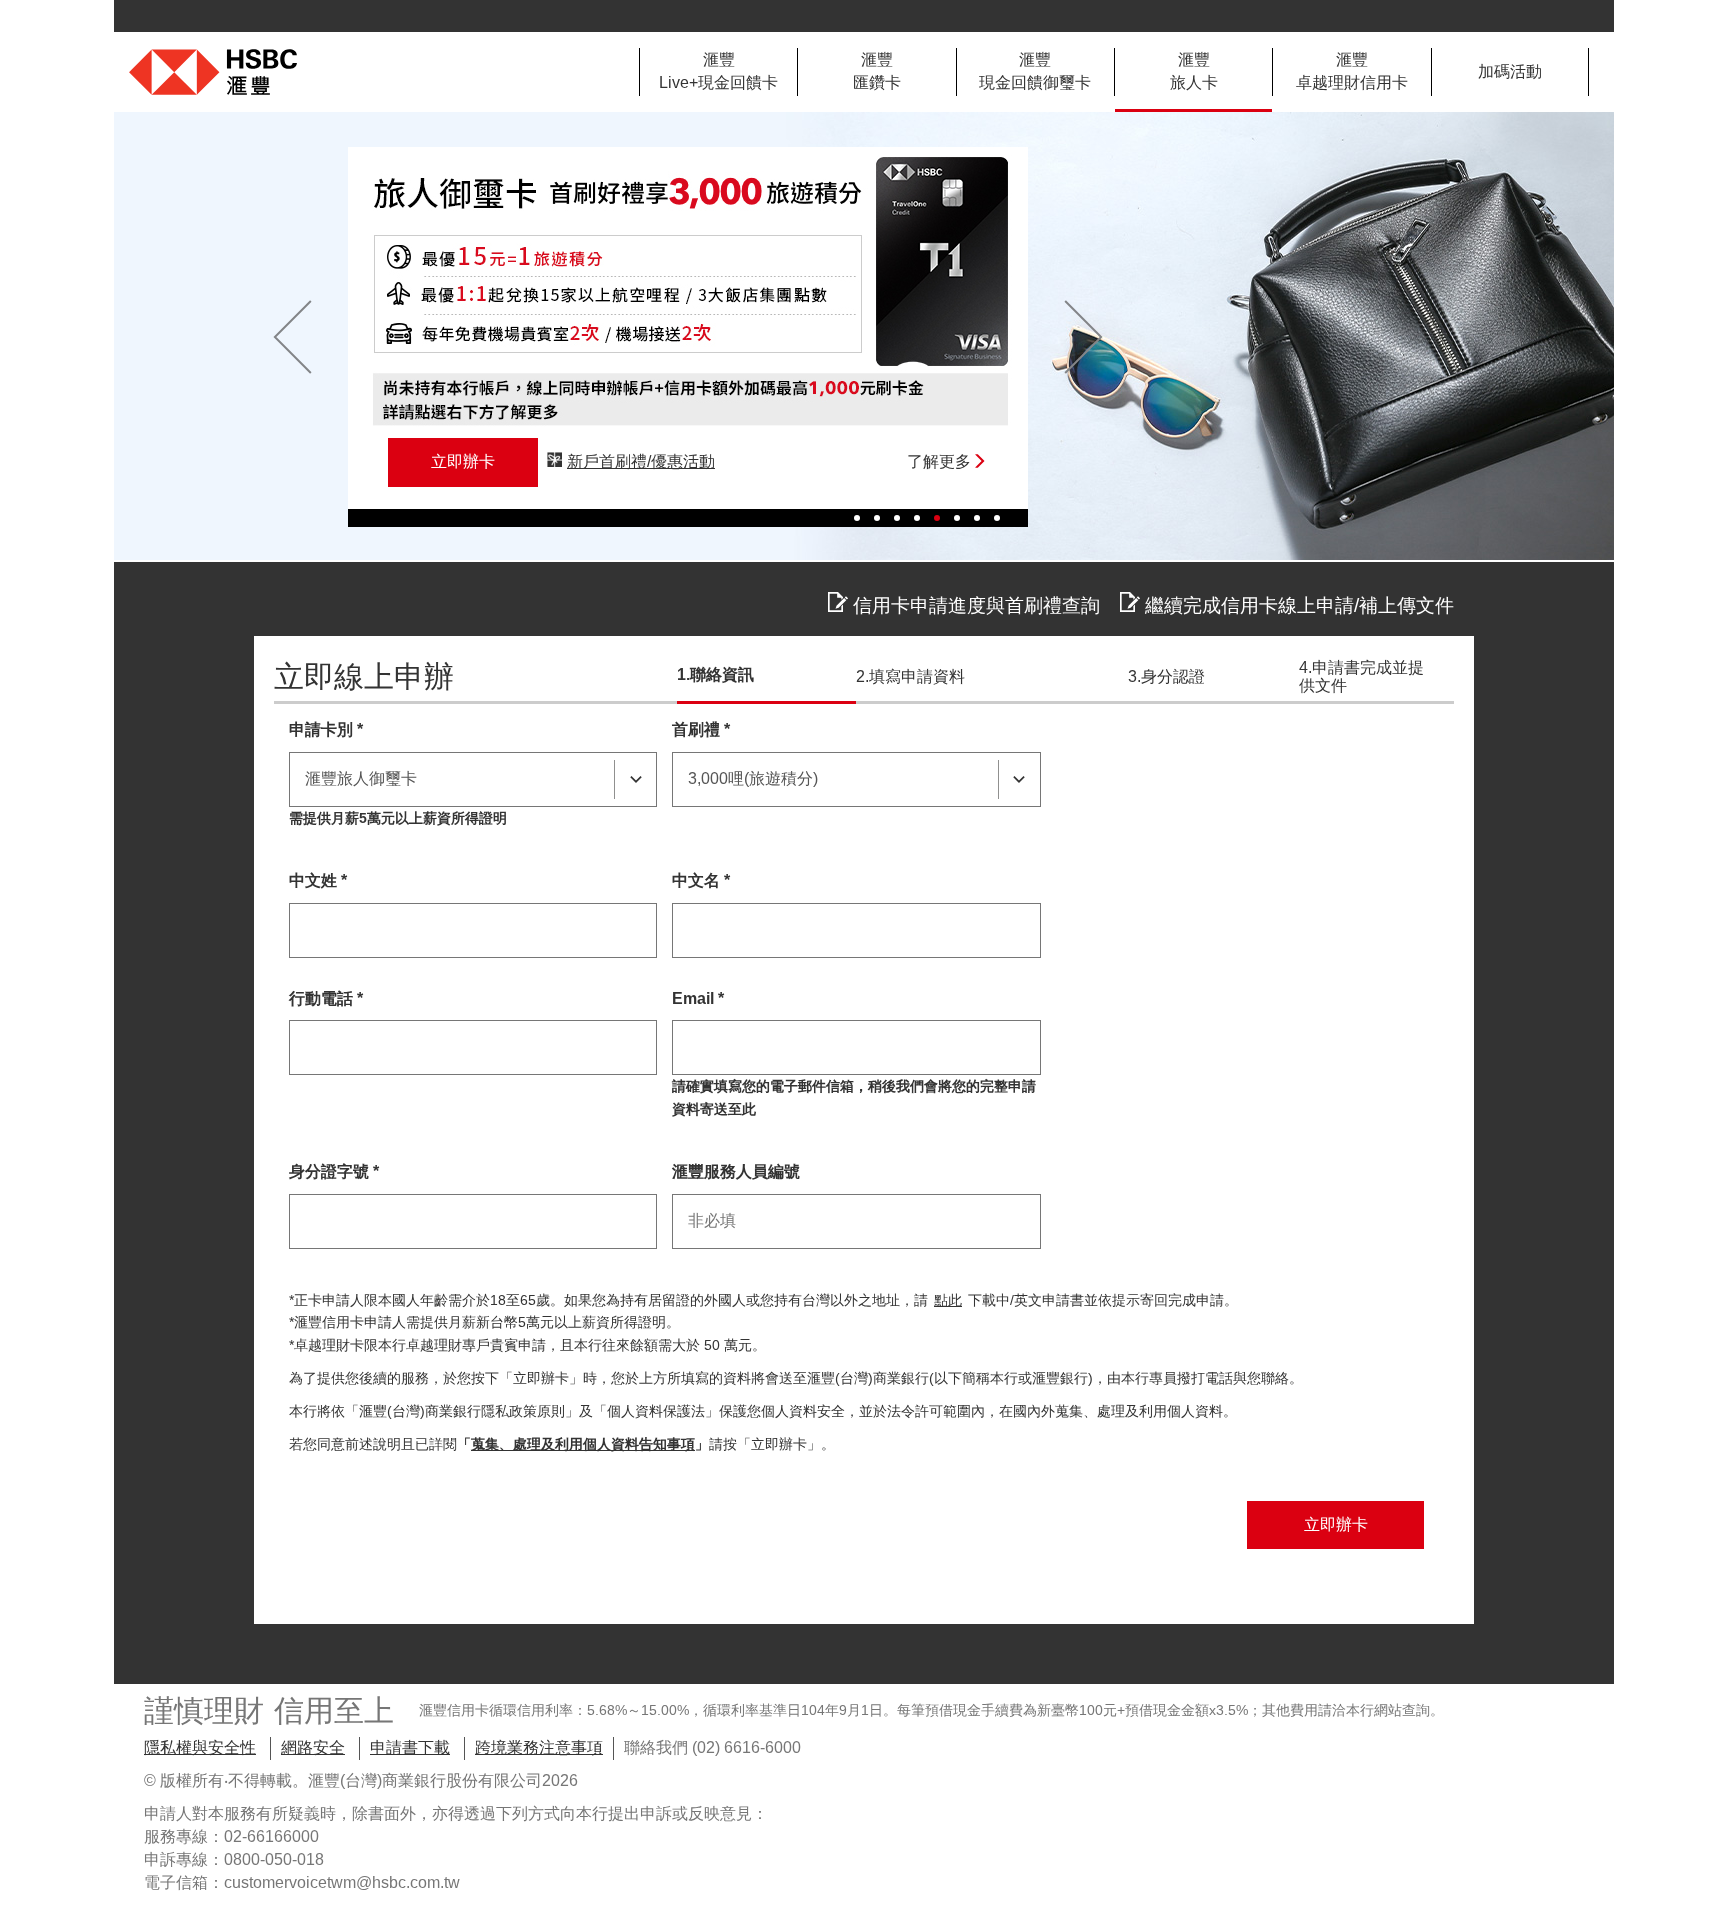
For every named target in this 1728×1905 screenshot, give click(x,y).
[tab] (718, 72)
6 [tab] (957, 518)
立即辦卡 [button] (463, 461)
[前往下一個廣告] (1083, 337)
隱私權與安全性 (200, 1747)
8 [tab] (997, 518)
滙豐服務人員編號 (736, 1171)
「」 (583, 1444)
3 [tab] (897, 518)
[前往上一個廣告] (292, 337)
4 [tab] (917, 518)
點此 (948, 1300)
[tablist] (1114, 72)
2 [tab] (877, 518)
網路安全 (313, 1747)
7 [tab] (977, 518)
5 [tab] (937, 518)
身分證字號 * (334, 1171)
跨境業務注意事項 (539, 1747)
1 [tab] (857, 518)
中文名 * (701, 880)
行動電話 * (326, 998)
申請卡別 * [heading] (326, 729)
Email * (698, 998)
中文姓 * (318, 880)
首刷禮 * (701, 729)
